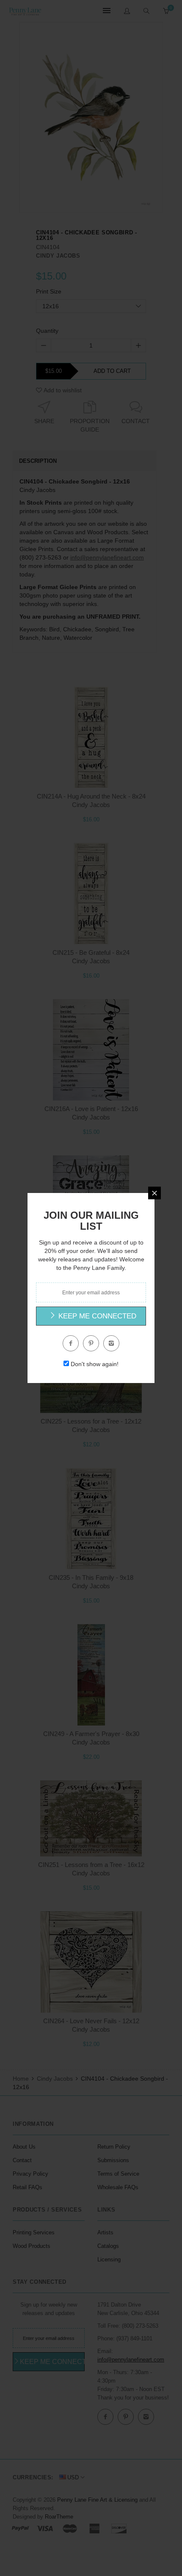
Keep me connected (96, 1316)
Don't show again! (95, 1364)
